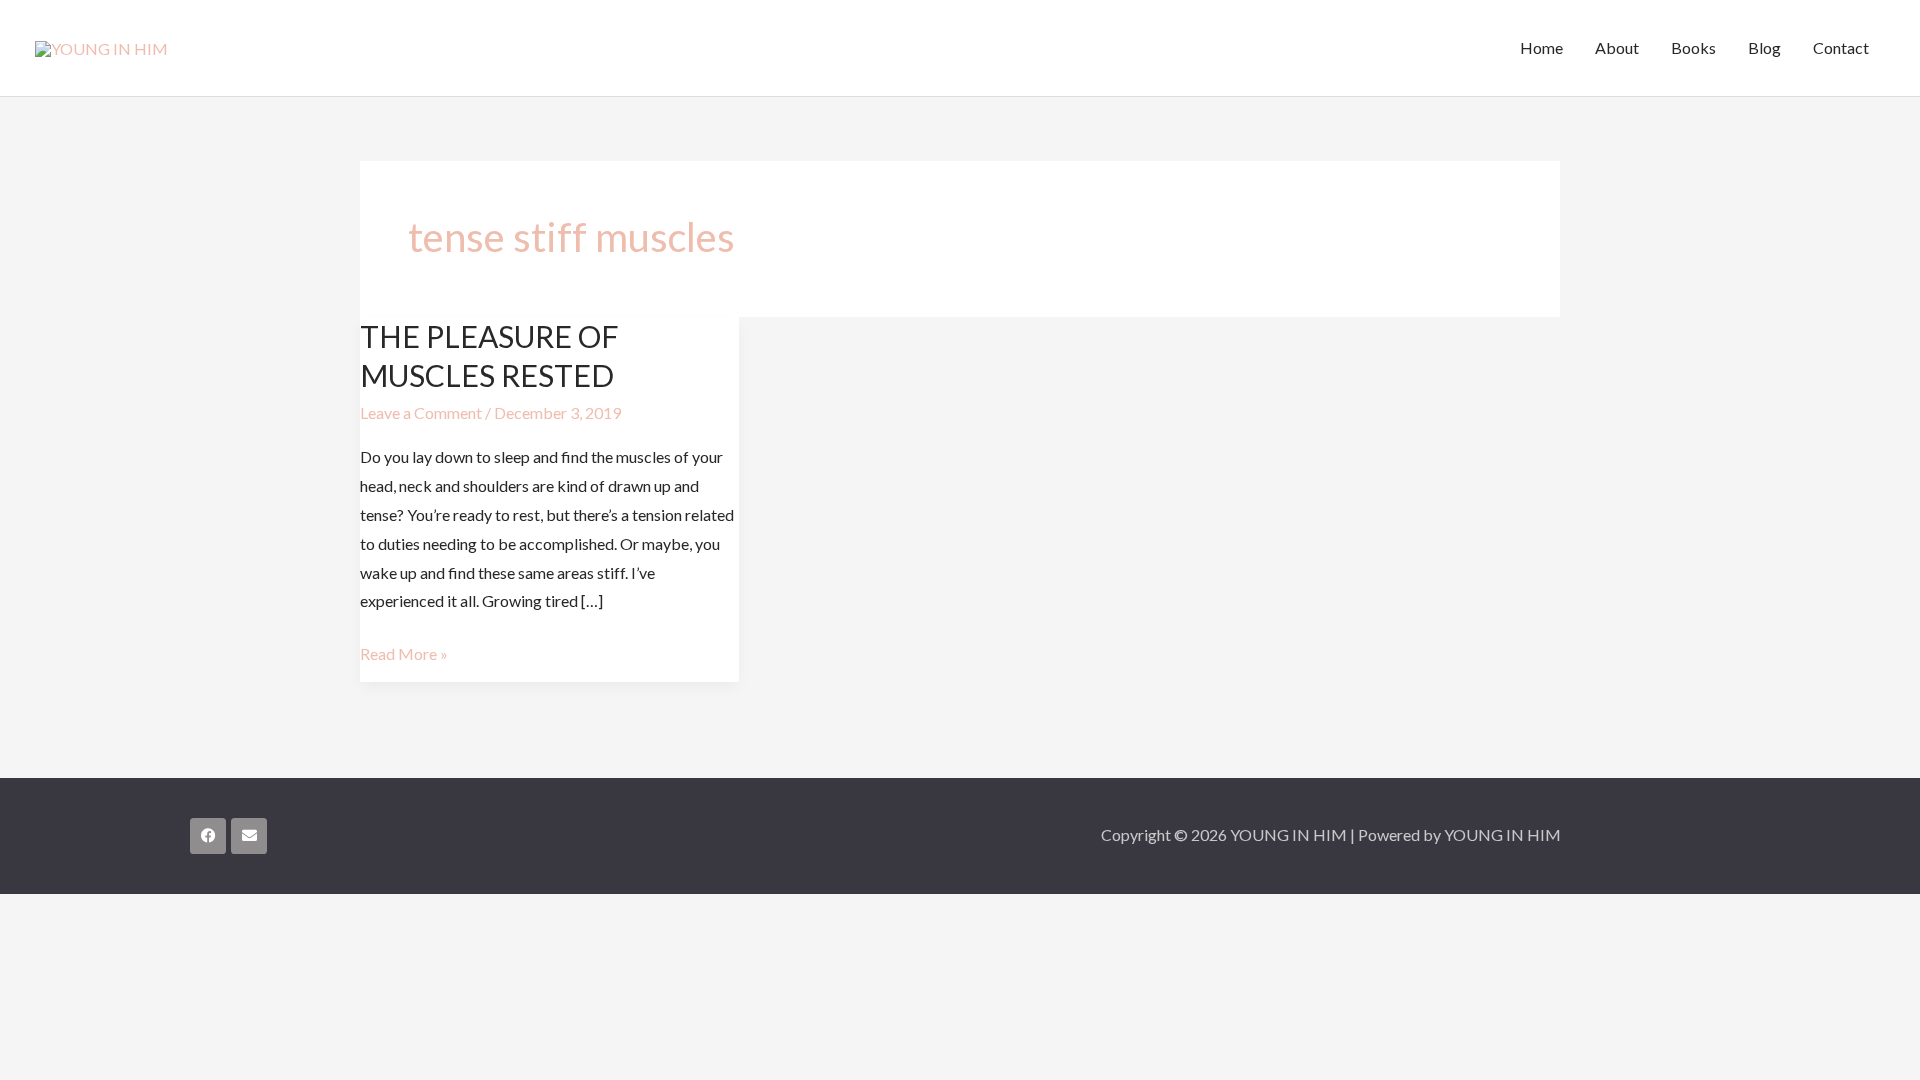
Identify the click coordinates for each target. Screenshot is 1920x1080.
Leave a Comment (421, 412)
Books (1693, 47)
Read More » (404, 651)
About (1617, 47)
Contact (1841, 47)
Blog (1764, 47)
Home (1541, 47)
